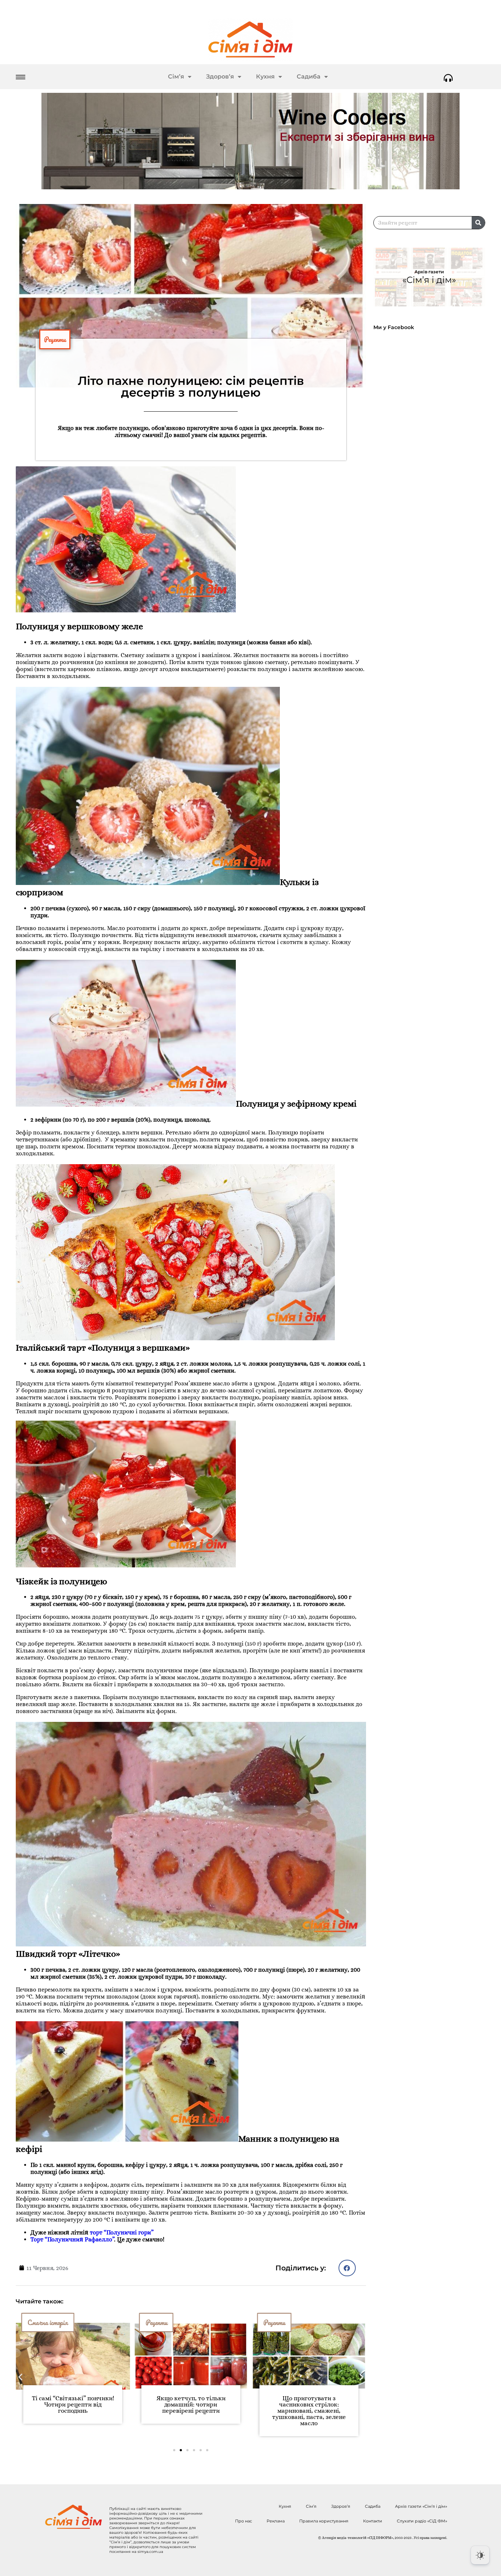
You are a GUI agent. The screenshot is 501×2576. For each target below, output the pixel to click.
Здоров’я (220, 76)
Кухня (265, 76)
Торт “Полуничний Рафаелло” (72, 2239)
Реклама (276, 2521)
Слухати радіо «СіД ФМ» (422, 2521)
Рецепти (55, 339)
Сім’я (176, 76)
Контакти (373, 2521)
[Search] (478, 223)
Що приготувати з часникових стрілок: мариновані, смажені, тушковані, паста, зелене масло (191, 2411)
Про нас (244, 2521)
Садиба (309, 76)
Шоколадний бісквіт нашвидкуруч (309, 2401)
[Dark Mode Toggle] (480, 2555)
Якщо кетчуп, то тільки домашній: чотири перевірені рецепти (73, 2404)
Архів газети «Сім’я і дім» (421, 2506)
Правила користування (324, 2521)
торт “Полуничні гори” (122, 2232)
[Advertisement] (433, 535)
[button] (347, 2268)
